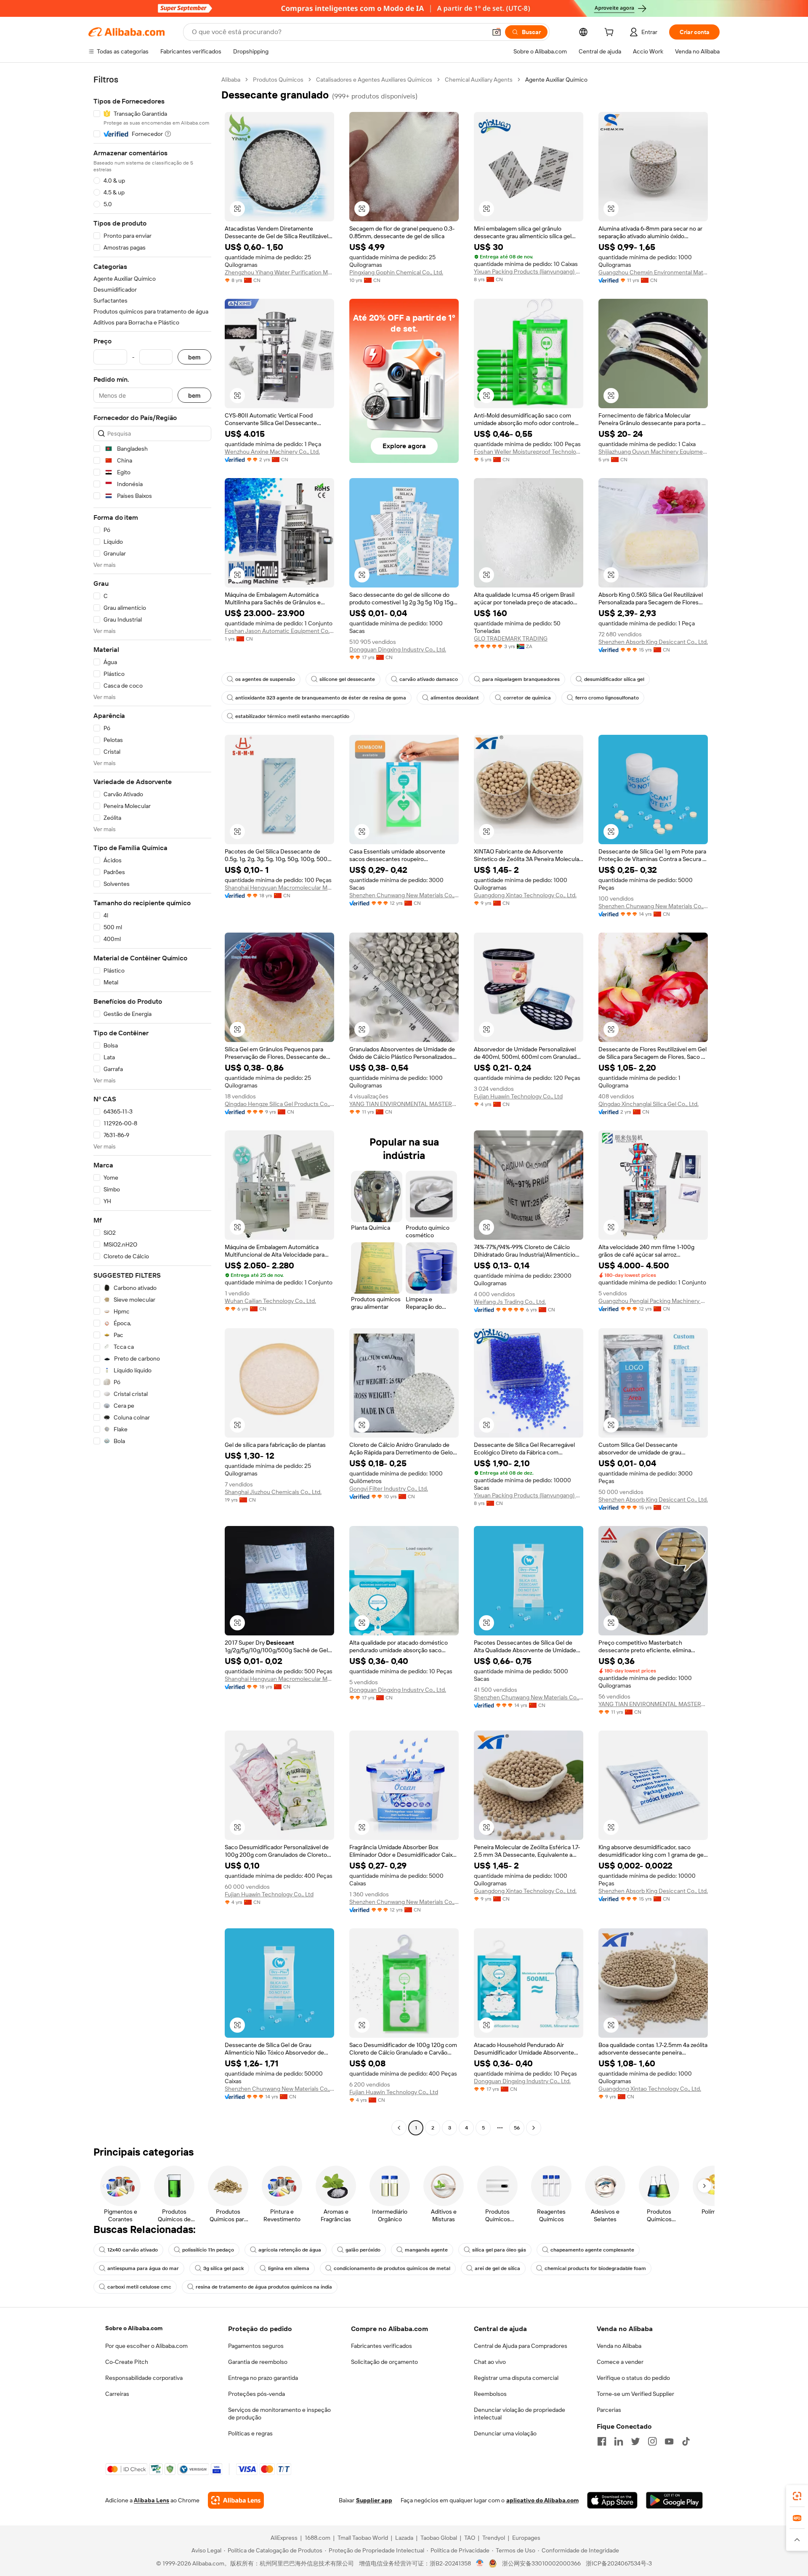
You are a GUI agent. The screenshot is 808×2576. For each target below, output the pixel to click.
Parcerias (609, 2410)
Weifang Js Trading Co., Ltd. (510, 1302)
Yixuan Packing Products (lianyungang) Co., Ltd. (529, 271)
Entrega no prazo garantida (263, 2378)
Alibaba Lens (151, 2500)
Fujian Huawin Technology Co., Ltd (518, 1096)
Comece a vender (620, 2362)
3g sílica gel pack (223, 2268)
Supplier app (374, 2500)
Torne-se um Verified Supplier (635, 2394)
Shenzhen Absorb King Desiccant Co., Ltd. (653, 642)
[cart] (611, 33)
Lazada (404, 2538)
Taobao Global (439, 2538)
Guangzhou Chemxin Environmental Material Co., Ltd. (653, 272)
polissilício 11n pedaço (208, 2250)
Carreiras (117, 2394)
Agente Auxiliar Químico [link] (556, 80)
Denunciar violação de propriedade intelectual (520, 2414)
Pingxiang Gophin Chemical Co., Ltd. (396, 272)
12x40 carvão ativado (133, 2250)
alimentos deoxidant (455, 698)
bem (194, 357)
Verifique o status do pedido (633, 2378)
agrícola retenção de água (290, 2250)
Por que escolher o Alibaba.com (146, 2346)
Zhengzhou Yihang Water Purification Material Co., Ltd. (279, 272)
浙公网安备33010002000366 (541, 2563)
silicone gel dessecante (347, 679)
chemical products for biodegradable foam (595, 2268)
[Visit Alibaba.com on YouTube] (669, 2441)
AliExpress (284, 2538)
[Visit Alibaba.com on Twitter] (635, 2441)
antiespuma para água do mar (143, 2268)
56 (517, 2128)
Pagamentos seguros (256, 2346)
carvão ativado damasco (429, 679)
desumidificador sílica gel (614, 679)
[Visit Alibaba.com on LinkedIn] (619, 2441)
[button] (497, 32)
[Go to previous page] (399, 2128)
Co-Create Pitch (127, 2362)
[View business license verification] (480, 2563)
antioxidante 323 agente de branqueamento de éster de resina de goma (321, 698)
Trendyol (494, 2538)
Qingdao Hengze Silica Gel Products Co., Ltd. (279, 1104)
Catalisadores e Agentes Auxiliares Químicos (374, 80)
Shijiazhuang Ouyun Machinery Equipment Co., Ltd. (653, 452)
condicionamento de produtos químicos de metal (392, 2268)
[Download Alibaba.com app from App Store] (612, 2500)
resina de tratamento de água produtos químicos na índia (264, 2287)
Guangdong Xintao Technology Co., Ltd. (525, 895)
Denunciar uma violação (505, 2433)
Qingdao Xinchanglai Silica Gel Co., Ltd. (649, 1104)
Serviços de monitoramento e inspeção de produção (279, 2414)
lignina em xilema (289, 2268)
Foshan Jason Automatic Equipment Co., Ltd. (279, 631)
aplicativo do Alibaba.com (542, 2500)
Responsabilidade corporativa (144, 2378)
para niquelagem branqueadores (521, 679)
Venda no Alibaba (619, 2346)
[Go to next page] (534, 2128)
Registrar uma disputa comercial (516, 2378)
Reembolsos (490, 2394)
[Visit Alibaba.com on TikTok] (686, 2441)
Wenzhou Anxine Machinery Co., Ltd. (272, 452)
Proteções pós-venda (256, 2394)
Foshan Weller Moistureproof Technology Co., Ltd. (529, 452)
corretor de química (527, 698)
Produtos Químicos (278, 80)
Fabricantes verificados (381, 2346)
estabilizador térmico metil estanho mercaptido (292, 716)
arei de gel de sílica (497, 2268)
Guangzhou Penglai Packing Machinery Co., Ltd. (653, 1301)
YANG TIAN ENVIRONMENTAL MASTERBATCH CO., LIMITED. (404, 1104)
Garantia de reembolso (258, 2362)
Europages (526, 2538)
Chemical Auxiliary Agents (479, 80)
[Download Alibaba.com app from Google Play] (674, 2500)
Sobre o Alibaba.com (134, 2328)
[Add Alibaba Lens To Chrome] (236, 2500)
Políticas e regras (250, 2433)
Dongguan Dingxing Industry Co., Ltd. (398, 649)
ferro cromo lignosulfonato (607, 698)
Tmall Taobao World (363, 2538)
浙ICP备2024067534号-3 (619, 2563)
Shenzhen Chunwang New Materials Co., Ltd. (404, 895)
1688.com (318, 2538)
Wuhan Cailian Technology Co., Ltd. (270, 1301)
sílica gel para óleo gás (499, 2250)
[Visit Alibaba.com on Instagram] (652, 2441)
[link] (797, 2496)
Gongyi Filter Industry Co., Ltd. (389, 1489)
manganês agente (426, 2250)
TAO (470, 2538)
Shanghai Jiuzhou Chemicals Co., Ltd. (273, 1492)
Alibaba (231, 80)
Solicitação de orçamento (384, 2362)
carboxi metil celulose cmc (139, 2287)
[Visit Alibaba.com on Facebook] (602, 2441)
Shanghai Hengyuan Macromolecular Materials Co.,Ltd (279, 888)
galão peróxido (363, 2250)
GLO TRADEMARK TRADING (511, 638)
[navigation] (152, 1105)
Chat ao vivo (490, 2362)
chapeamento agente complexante (592, 2250)
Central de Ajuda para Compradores (521, 2346)
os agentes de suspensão (265, 679)
